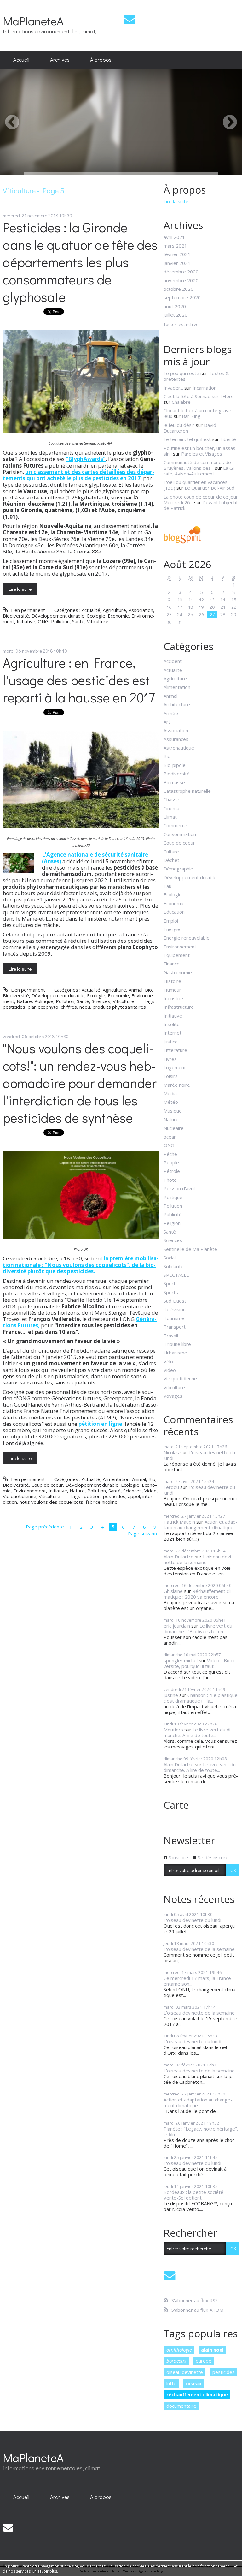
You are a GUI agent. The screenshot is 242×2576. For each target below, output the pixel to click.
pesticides (14, 1007)
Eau (167, 886)
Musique (173, 1111)
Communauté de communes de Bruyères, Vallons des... (197, 465)
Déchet (171, 860)
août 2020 (175, 306)
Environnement (30, 1491)
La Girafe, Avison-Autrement (200, 471)
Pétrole (172, 1171)
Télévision (175, 1309)
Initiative (26, 621)
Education (174, 912)
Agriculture (114, 610)
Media (170, 1093)
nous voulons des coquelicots (51, 1502)
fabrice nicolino (102, 1502)
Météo (171, 1102)
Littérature (175, 1050)
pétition (92, 1496)
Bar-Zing (191, 416)
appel (134, 1496)
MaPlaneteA (33, 21)
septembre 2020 (182, 297)
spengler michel (181, 1660)
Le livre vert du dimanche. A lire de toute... (198, 1732)
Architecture (177, 704)
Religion (172, 1223)
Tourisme (174, 1318)
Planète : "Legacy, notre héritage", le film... (201, 2131)
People (171, 1162)
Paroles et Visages (202, 454)
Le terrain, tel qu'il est (187, 439)
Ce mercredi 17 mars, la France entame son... (197, 1981)
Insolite (172, 1024)
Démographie (178, 869)
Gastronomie (178, 972)
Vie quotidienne (20, 1496)
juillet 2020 (176, 315)
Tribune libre (177, 1344)
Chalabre (181, 402)
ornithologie (179, 2350)
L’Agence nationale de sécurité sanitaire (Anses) (95, 858)
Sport (170, 1283)
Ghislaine (173, 1591)
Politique (44, 1001)
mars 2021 (175, 246)
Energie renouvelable (187, 938)
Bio (148, 990)
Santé (78, 621)
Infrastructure (179, 1007)
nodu (85, 1007)
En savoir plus (45, 2571)
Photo (170, 1180)
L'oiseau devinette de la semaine (198, 1559)
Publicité (173, 1214)
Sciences (101, 1001)
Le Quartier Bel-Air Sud (210, 488)
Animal (135, 990)
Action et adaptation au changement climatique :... (201, 1525)
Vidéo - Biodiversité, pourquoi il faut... (200, 1663)
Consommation (180, 834)
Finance (172, 964)
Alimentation (116, 1479)
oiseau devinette (185, 2372)
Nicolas (171, 1452)
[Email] (130, 19)
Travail (171, 1336)
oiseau (194, 2383)
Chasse (171, 799)
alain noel (212, 2350)
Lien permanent (27, 610)
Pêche (170, 1154)
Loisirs (171, 1076)
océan (170, 1137)
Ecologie (96, 616)
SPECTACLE (176, 1275)
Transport (175, 1327)
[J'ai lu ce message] (236, 2566)
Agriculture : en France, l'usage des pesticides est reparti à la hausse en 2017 (79, 680)
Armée (171, 713)
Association (141, 610)
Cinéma (171, 808)
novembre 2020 (181, 280)
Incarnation (205, 388)
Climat (170, 817)
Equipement (177, 955)
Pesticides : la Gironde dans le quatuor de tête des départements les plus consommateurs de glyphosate (80, 262)
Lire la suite (20, 589)
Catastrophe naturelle (187, 791)
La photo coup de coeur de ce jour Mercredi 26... (201, 499)
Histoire (172, 981)
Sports (171, 1292)
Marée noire (177, 1085)
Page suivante (143, 1533)
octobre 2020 (179, 289)
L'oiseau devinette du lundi (199, 1455)
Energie (172, 929)
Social (170, 1258)
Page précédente (45, 1527)
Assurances (176, 739)
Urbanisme (175, 1353)
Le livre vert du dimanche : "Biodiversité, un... (198, 1629)
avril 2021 (174, 237)
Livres (170, 1059)
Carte (176, 1805)
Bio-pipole (175, 765)
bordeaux (176, 2361)
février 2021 (177, 254)
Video (150, 1491)
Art (167, 722)
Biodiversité (16, 616)
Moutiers (173, 1730)
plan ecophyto (43, 1007)
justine (171, 1695)
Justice (171, 1042)
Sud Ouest (175, 1301)
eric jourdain (177, 1626)
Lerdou (171, 1487)
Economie (118, 616)
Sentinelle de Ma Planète (190, 1249)
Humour (172, 990)
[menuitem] (21, 60)
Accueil (21, 59)
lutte (171, 2383)
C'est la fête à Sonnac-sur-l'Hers (199, 396)
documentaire (181, 2406)
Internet (173, 1033)
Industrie (173, 998)
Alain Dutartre (179, 1557)
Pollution (60, 621)
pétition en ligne (100, 1424)
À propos (101, 59)
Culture (171, 852)
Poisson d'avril (179, 1188)
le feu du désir (179, 425)
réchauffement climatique (197, 2394)
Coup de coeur (47, 1485)
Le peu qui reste (181, 373)
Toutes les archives (182, 325)
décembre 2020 (181, 272)
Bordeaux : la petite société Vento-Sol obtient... (193, 2195)
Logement (175, 1067)
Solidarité (174, 1266)
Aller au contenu (20, 5)
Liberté (228, 439)
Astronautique (179, 748)
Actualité (91, 610)
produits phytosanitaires (119, 1007)
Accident (173, 661)
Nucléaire (174, 1128)
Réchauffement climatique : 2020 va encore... (198, 1594)
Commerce (175, 825)
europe (204, 2361)
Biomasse (174, 782)
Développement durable (58, 616)
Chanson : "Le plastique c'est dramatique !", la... (201, 1698)
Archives (60, 59)
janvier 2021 (177, 263)
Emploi (171, 921)
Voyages (173, 1396)
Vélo (168, 1361)
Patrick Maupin (179, 1522)
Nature (24, 1001)
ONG (43, 621)
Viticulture (98, 621)
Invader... (173, 388)
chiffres (69, 1007)
